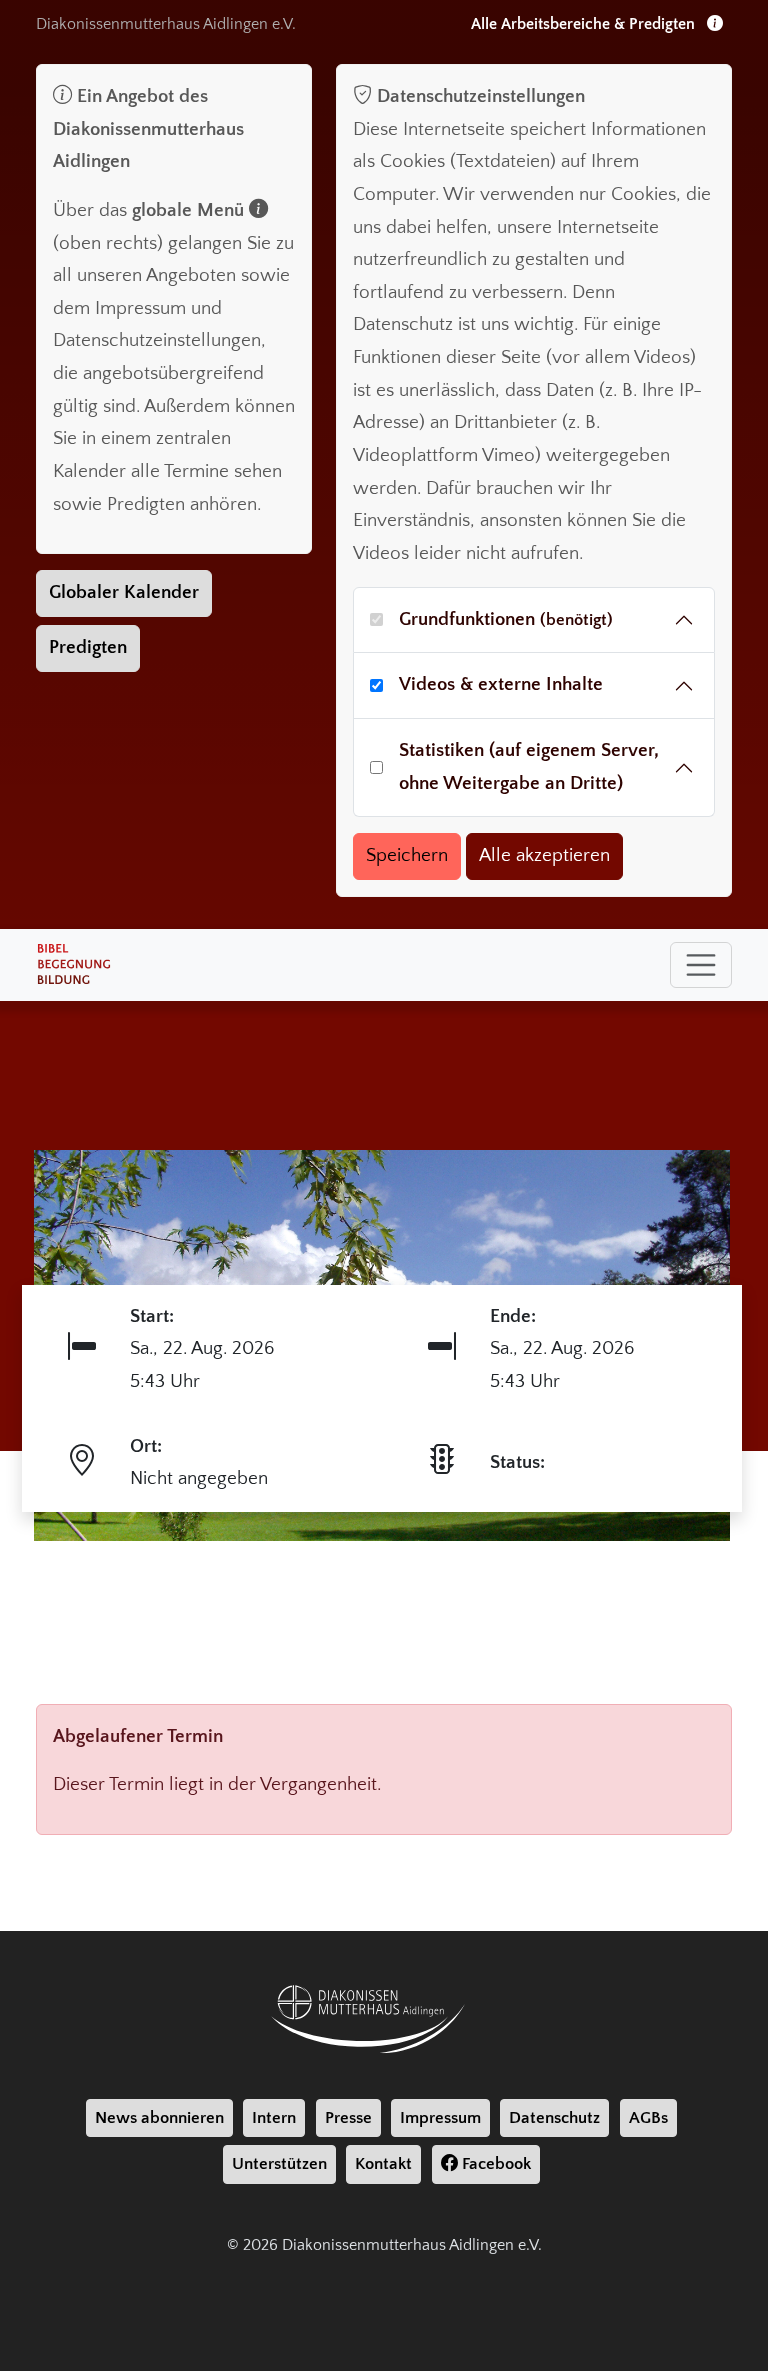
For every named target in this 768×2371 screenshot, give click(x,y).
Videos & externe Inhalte (501, 684)
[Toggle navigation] (701, 965)
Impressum (440, 2118)
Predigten (88, 647)
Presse (348, 2118)
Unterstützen (279, 2164)
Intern (274, 2118)
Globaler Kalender (124, 592)
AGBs (648, 2118)
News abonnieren (159, 2118)
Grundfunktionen (506, 619)
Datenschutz (554, 2118)
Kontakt (383, 2164)
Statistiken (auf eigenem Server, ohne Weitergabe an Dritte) (529, 767)
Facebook (494, 2164)
